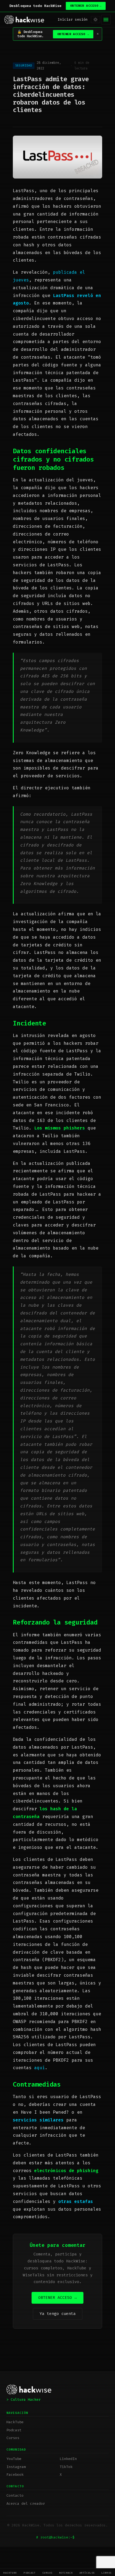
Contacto (15, 2495)
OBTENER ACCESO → (57, 2298)
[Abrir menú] (106, 20)
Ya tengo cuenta (58, 2314)
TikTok (66, 2467)
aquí (40, 2068)
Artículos (87, 2573)
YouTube (14, 2459)
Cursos (47, 2573)
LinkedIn (68, 2459)
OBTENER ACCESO (86, 6)
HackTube (10, 2573)
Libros (107, 2573)
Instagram (16, 2467)
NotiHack (66, 2573)
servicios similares (38, 2120)
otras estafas (76, 2201)
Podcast (30, 2573)
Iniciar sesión (73, 19)
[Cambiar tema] (95, 20)
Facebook (15, 2475)
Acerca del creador (26, 2503)
